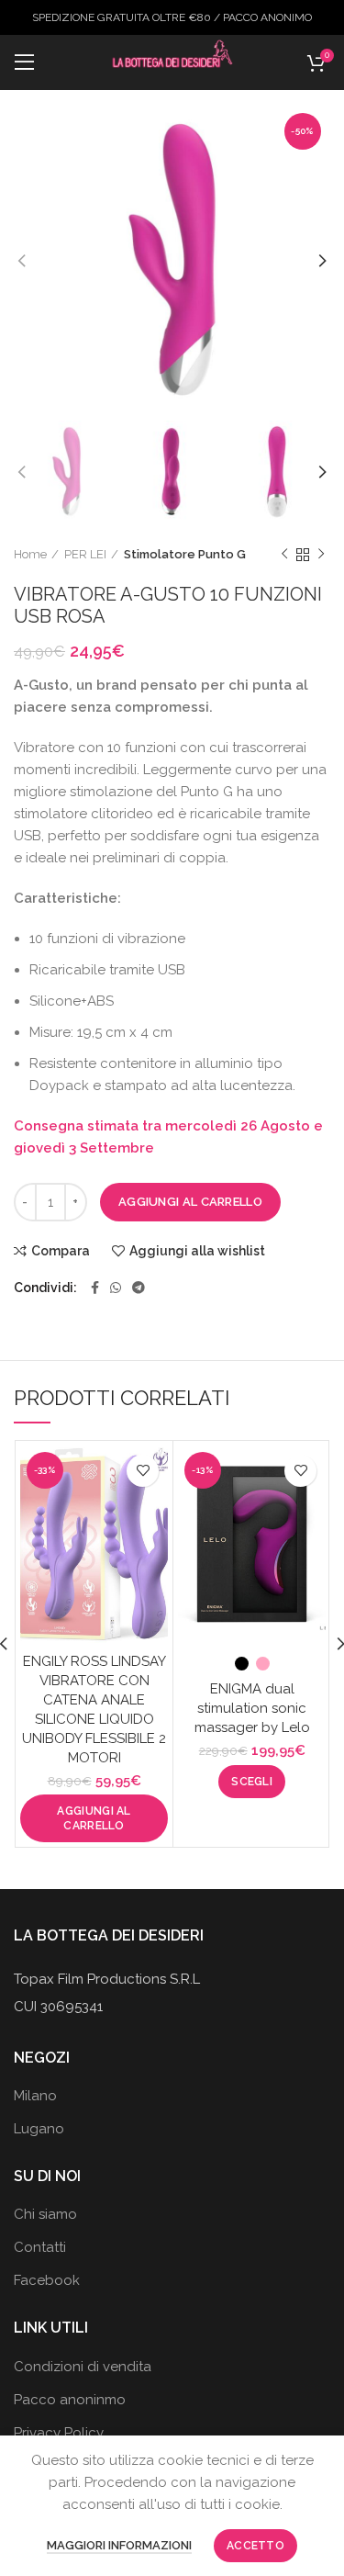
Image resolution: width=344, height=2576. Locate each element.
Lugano (39, 2129)
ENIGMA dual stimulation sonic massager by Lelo (252, 1708)
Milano (35, 2096)
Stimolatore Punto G (185, 554)
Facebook (47, 2280)
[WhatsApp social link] (116, 1288)
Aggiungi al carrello (190, 1202)
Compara (61, 1251)
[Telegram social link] (139, 1288)
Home (30, 554)
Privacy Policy (59, 2433)
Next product (321, 555)
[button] (94, 1818)
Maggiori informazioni (119, 2545)
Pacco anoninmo (70, 2400)
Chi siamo (45, 2214)
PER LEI (85, 554)
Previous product (284, 555)
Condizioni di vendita (83, 2367)
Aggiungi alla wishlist (197, 1251)
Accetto (255, 2546)
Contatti (40, 2247)
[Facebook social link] (95, 1288)
